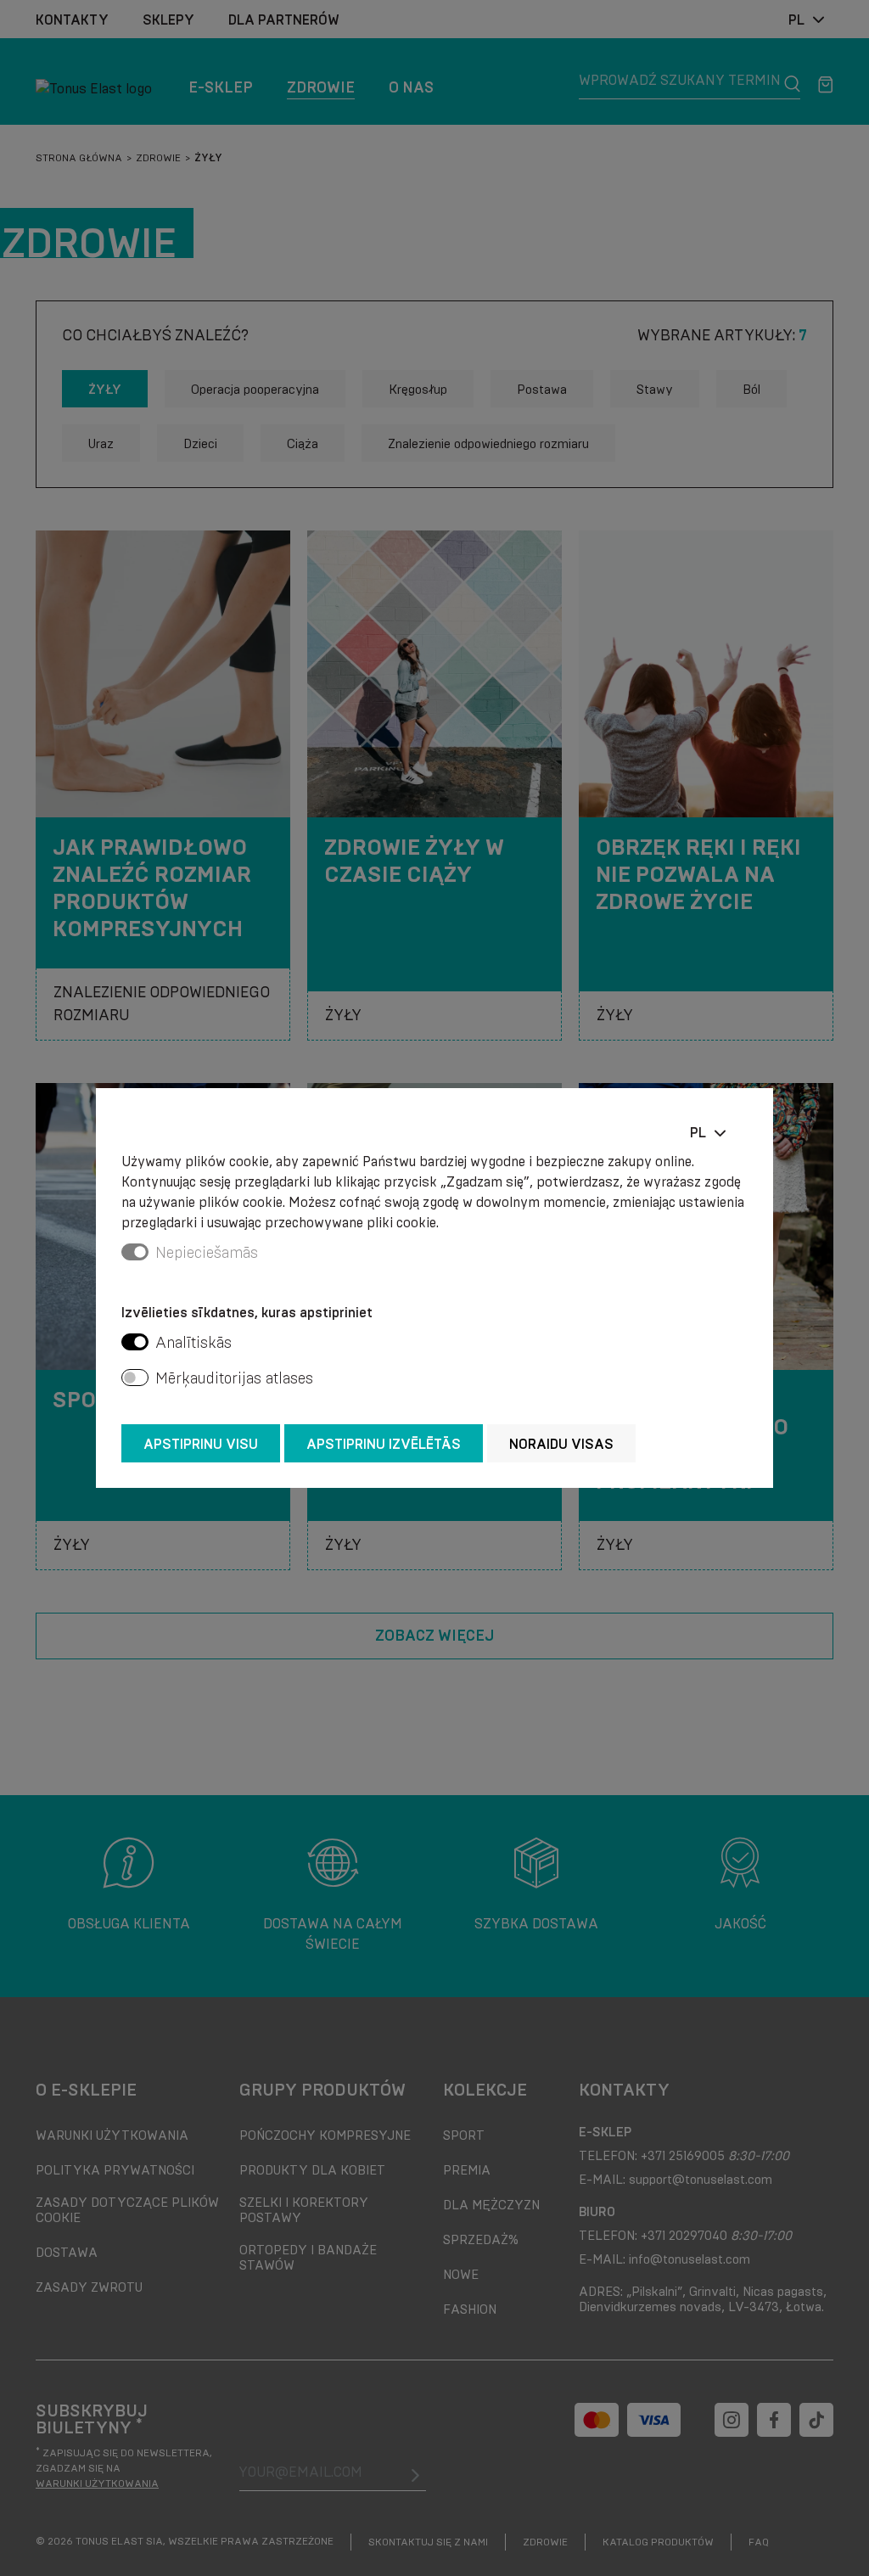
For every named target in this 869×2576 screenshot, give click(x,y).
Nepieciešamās (207, 1253)
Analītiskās (193, 1343)
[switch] (135, 1342)
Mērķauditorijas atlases (234, 1378)
